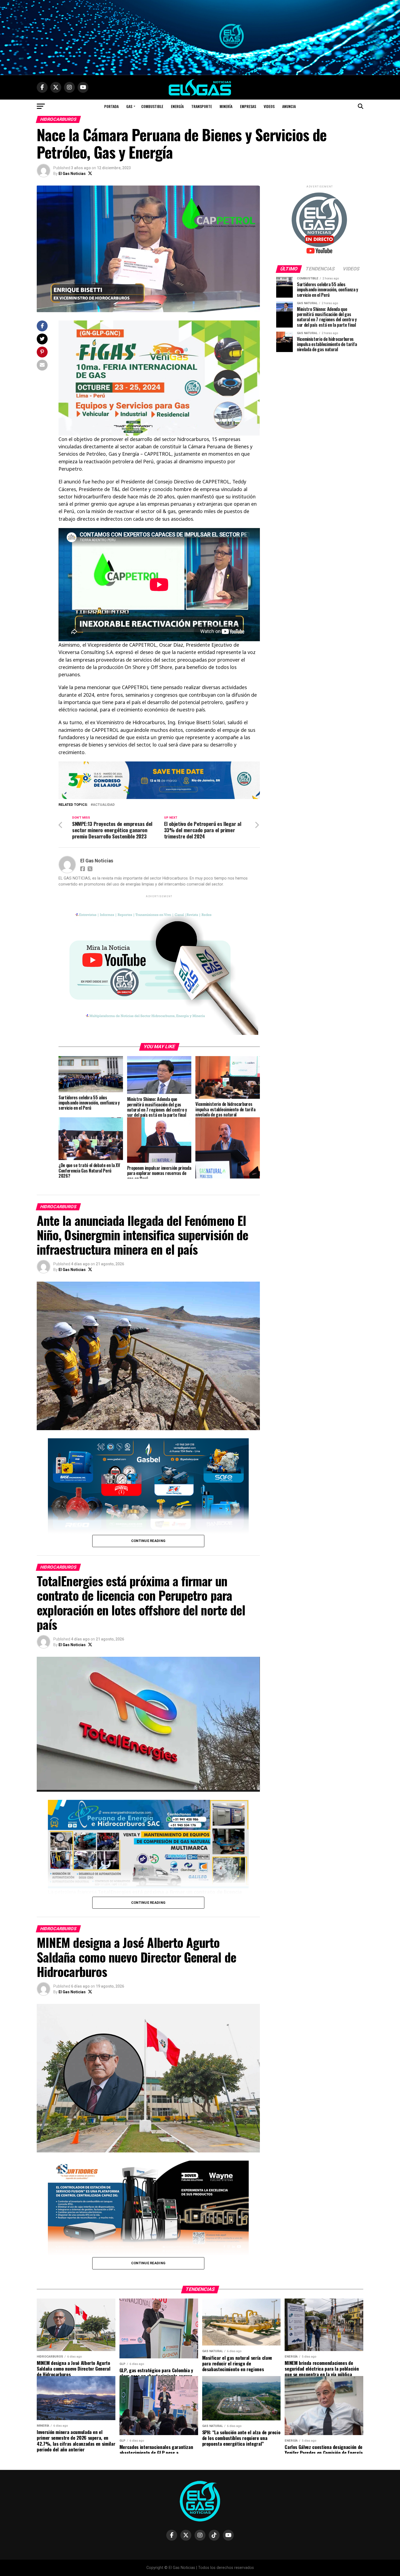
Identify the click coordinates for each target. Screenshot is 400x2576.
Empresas (248, 106)
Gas (129, 106)
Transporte (202, 106)
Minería (226, 106)
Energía (177, 106)
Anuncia (289, 106)
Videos (269, 106)
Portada (111, 106)
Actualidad (104, 805)
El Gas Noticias (72, 174)
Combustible (152, 106)
